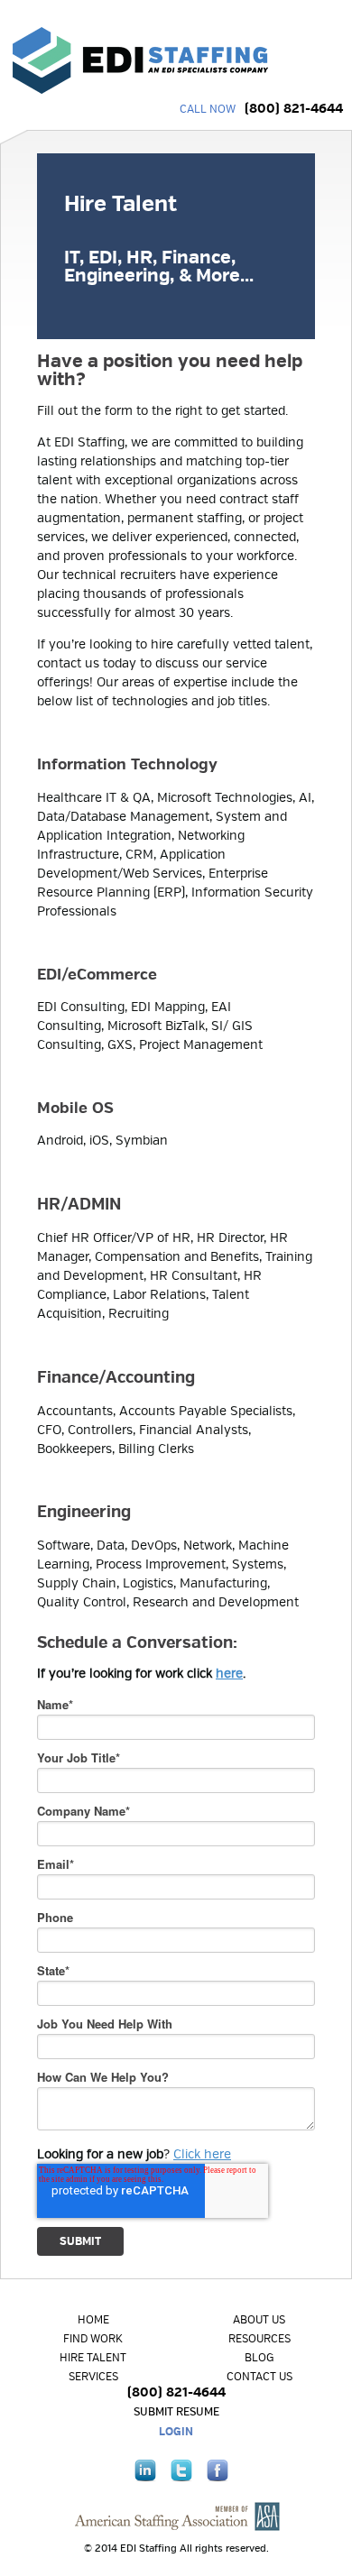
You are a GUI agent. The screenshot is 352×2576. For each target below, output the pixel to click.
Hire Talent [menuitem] (93, 2358)
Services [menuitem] (93, 2377)
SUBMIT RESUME (176, 2412)
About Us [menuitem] (259, 2320)
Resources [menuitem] (259, 2339)
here (229, 1674)
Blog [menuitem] (259, 2358)
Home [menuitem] (93, 2320)
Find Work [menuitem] (93, 2339)
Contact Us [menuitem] (259, 2377)
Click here (202, 2154)
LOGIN (176, 2432)
